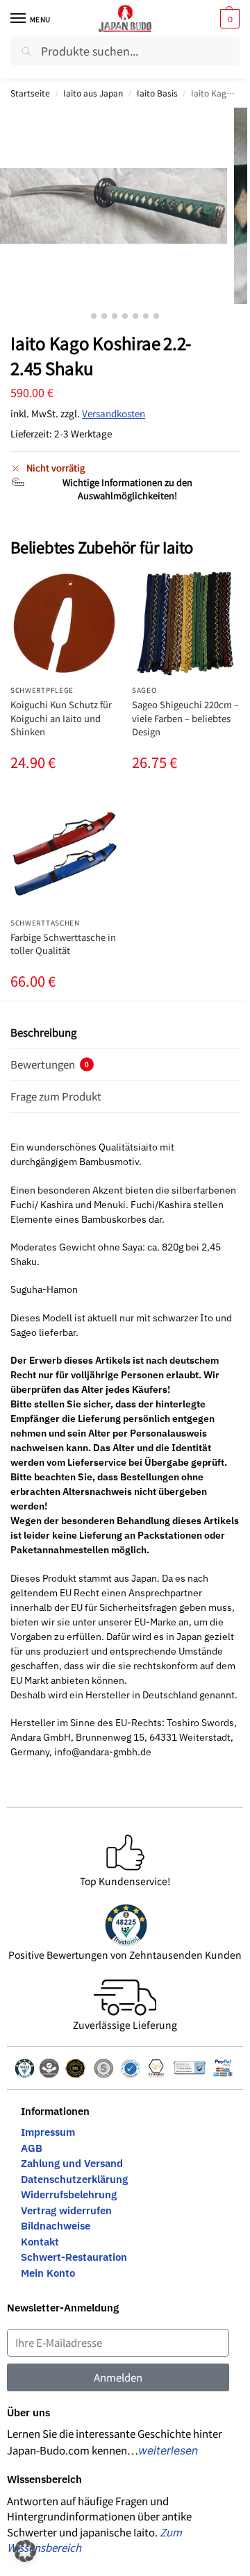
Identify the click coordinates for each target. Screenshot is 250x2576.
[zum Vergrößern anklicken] (114, 206)
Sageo (144, 690)
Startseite (30, 93)
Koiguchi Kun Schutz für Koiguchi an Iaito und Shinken (61, 718)
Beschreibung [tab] (43, 1032)
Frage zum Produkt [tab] (56, 1096)
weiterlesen (168, 2450)
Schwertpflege (42, 690)
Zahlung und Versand (72, 2163)
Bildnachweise (56, 2226)
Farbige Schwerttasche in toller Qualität (63, 944)
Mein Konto (48, 2273)
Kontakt (40, 2242)
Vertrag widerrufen (66, 2210)
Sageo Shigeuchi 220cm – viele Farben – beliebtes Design (185, 718)
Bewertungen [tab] (50, 1064)
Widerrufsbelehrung (69, 2194)
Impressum (48, 2132)
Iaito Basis (157, 93)
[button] (228, 19)
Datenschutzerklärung (74, 2179)
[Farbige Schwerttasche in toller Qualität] (64, 856)
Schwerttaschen (45, 922)
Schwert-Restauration (74, 2257)
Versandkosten (114, 413)
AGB (32, 2148)
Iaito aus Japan (93, 93)
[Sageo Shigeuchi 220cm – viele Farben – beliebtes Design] (186, 623)
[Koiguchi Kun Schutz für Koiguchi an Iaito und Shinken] (64, 623)
